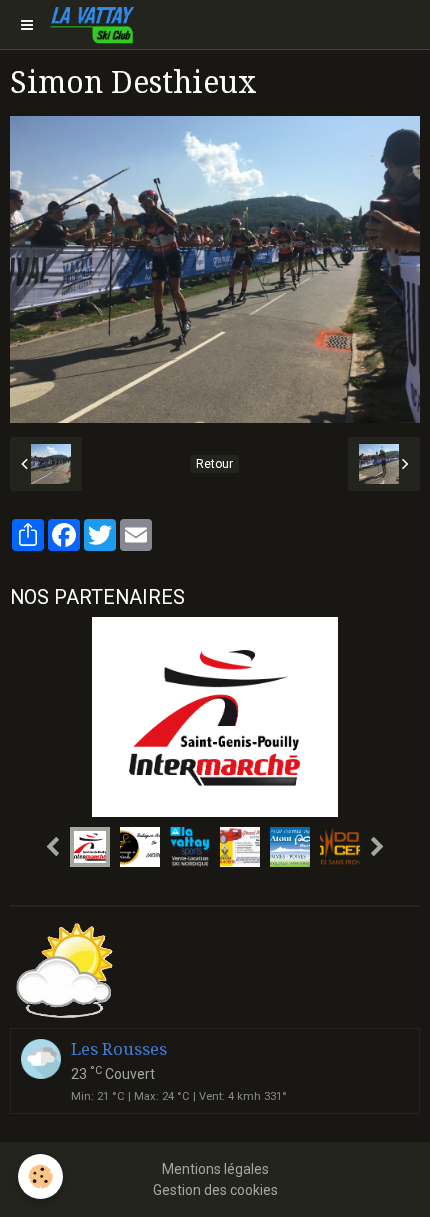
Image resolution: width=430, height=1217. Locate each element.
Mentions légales (215, 1169)
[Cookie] (40, 1176)
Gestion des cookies (215, 1190)
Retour (214, 464)
